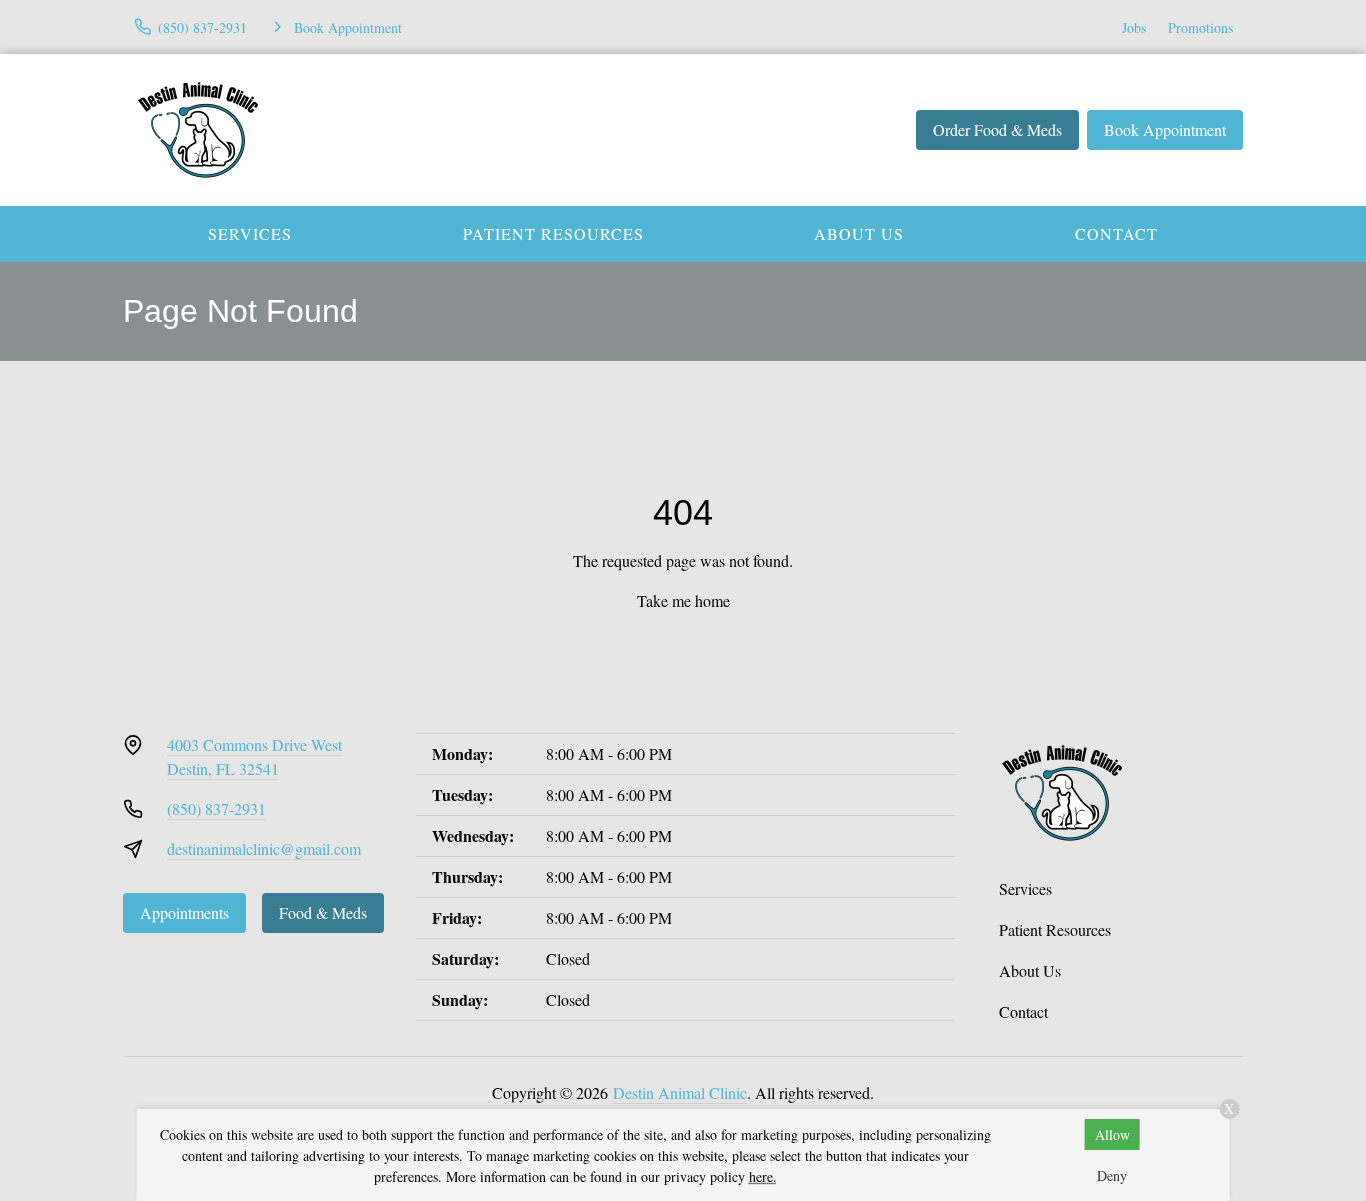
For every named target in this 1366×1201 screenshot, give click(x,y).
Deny (1112, 1175)
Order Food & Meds (997, 129)
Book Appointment (1165, 129)
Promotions (1200, 27)
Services (250, 233)
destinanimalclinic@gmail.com (264, 848)
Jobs (1134, 27)
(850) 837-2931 (216, 808)
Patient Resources (553, 233)
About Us (859, 233)
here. (763, 1176)
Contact (1116, 233)
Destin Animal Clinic (680, 1092)
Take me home (683, 600)
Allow (1112, 1134)
